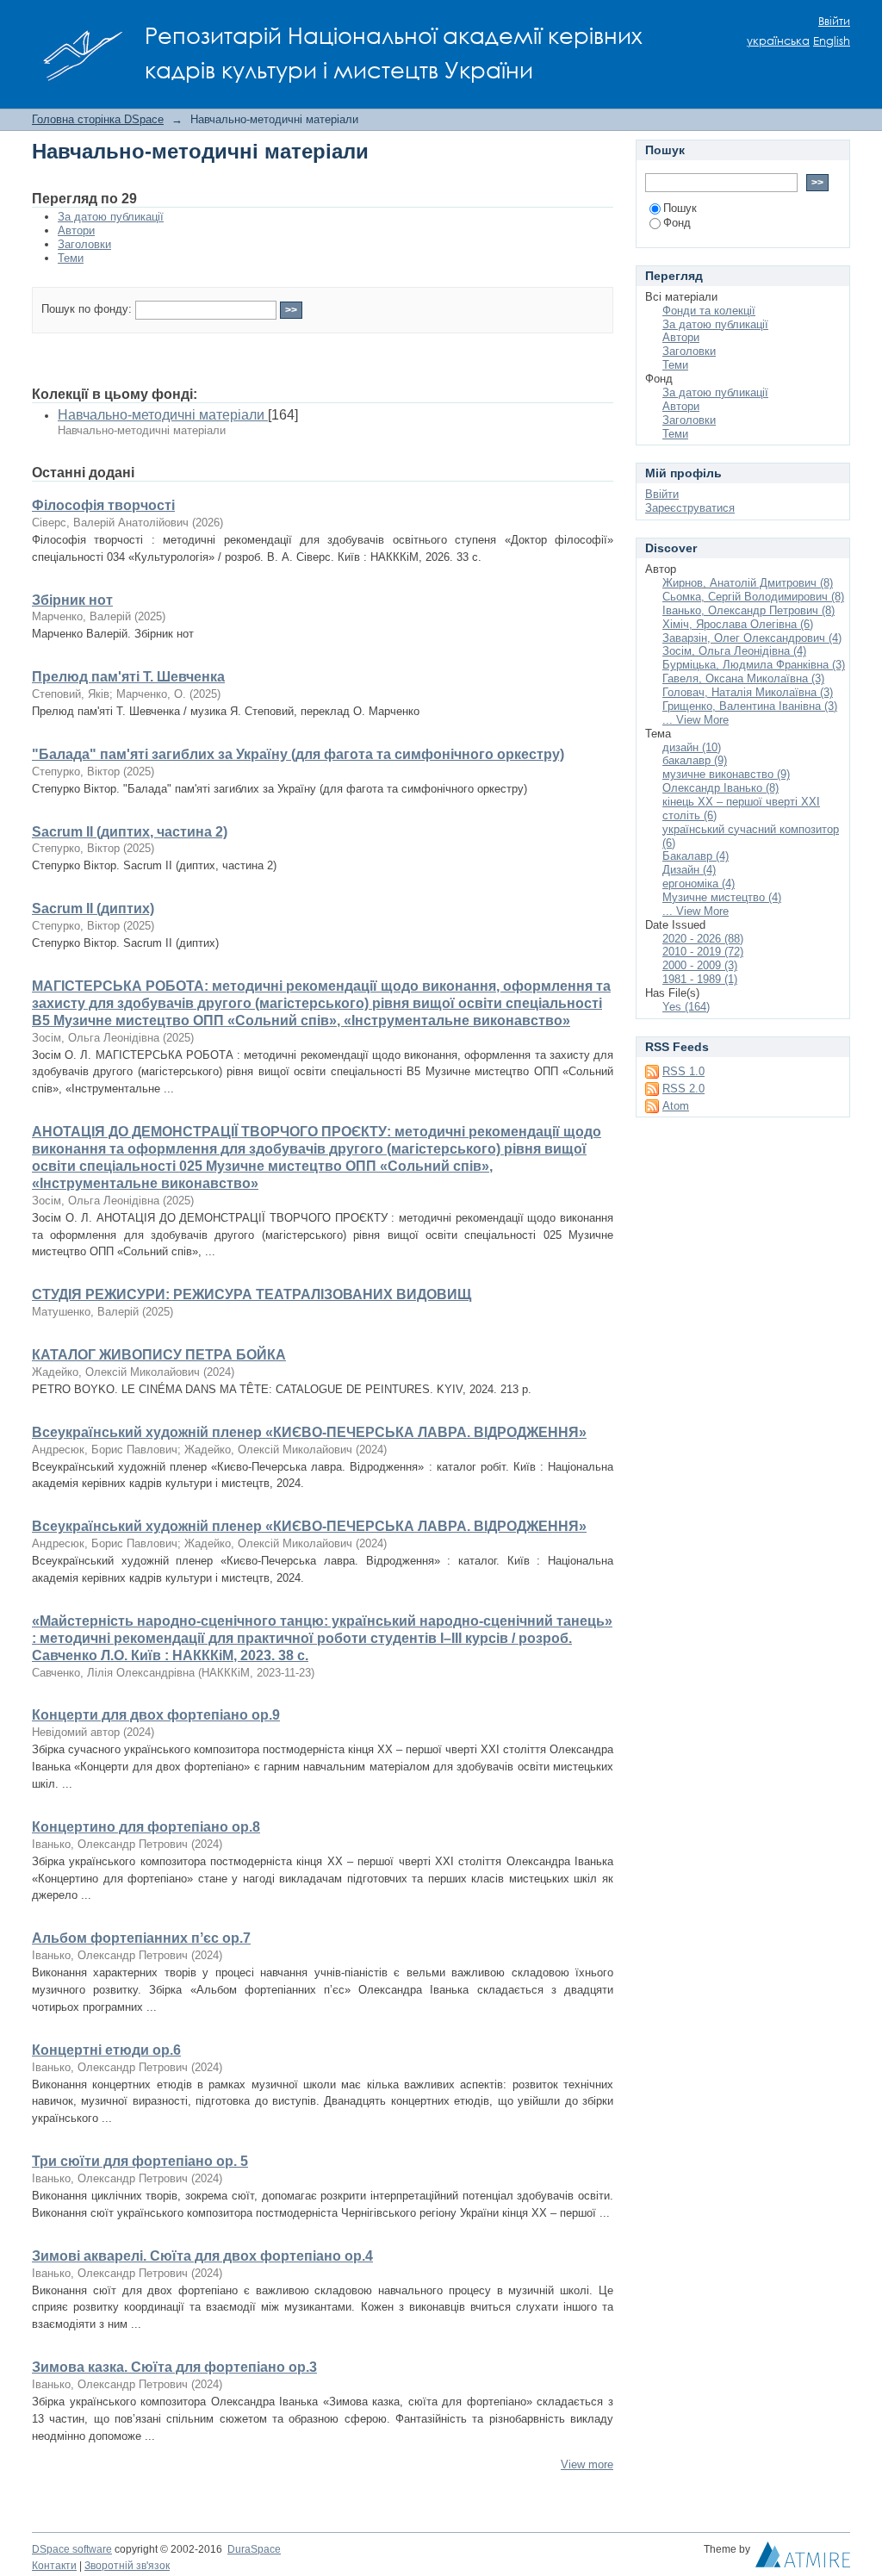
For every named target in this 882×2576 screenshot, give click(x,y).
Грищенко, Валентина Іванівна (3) (750, 706)
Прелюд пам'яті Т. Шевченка (128, 677)
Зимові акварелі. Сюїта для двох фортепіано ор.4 (202, 2256)
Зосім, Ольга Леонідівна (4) (734, 651)
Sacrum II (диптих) (93, 908)
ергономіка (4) (699, 884)
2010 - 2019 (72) (703, 952)
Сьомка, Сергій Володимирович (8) (753, 597)
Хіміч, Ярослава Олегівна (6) (738, 624)
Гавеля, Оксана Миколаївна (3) (743, 678)
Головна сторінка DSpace (98, 119)
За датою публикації (111, 217)
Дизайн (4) (689, 870)
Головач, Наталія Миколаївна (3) (748, 692)
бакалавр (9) (695, 760)
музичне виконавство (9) (726, 774)
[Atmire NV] (803, 2559)
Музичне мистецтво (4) (722, 897)
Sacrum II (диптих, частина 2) (130, 832)
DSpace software (72, 2549)
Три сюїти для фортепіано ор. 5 (140, 2161)
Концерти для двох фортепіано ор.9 (156, 1715)
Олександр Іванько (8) (721, 788)
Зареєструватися (690, 508)
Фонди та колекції (709, 311)
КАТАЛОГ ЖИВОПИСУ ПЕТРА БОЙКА (159, 1355)
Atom (676, 1106)
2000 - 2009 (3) (700, 965)
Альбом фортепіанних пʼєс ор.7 (141, 1938)
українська (778, 41)
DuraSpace (254, 2549)
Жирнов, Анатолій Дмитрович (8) (748, 583)
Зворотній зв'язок (127, 2566)
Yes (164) (686, 1007)
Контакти (54, 2566)
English (832, 41)
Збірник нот (72, 600)
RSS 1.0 (683, 1071)
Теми (71, 258)
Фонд (677, 223)
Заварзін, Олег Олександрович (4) (752, 638)
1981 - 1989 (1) (700, 979)
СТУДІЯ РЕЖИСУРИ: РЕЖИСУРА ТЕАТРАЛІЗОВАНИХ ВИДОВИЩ (252, 1294)
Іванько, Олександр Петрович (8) (748, 610)
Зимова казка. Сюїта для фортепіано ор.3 (174, 2367)
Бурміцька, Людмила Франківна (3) (754, 665)
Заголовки (84, 244)
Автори (76, 230)
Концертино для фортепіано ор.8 (146, 1827)
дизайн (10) (692, 747)
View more (587, 2464)
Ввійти (834, 21)
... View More (696, 720)
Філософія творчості (103, 505)
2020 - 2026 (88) (703, 939)
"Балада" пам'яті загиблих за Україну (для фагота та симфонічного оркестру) (298, 754)
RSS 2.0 (683, 1089)
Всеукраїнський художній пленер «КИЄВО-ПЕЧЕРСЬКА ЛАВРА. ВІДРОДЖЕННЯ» (309, 1432)
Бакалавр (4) (696, 856)
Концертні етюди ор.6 (106, 2050)
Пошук (680, 208)
